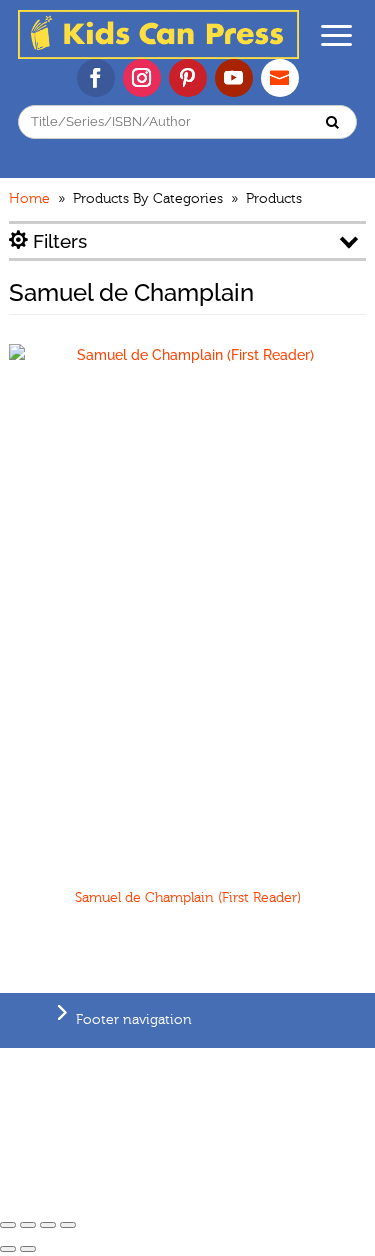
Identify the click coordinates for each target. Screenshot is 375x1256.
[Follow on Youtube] (234, 78)
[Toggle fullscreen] (48, 1225)
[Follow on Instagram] (142, 78)
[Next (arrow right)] (28, 1249)
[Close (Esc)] (8, 1225)
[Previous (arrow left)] (8, 1249)
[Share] (28, 1225)
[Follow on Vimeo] (280, 78)
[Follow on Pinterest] (188, 78)
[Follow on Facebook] (96, 78)
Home (29, 199)
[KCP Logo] (158, 54)
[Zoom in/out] (68, 1225)
